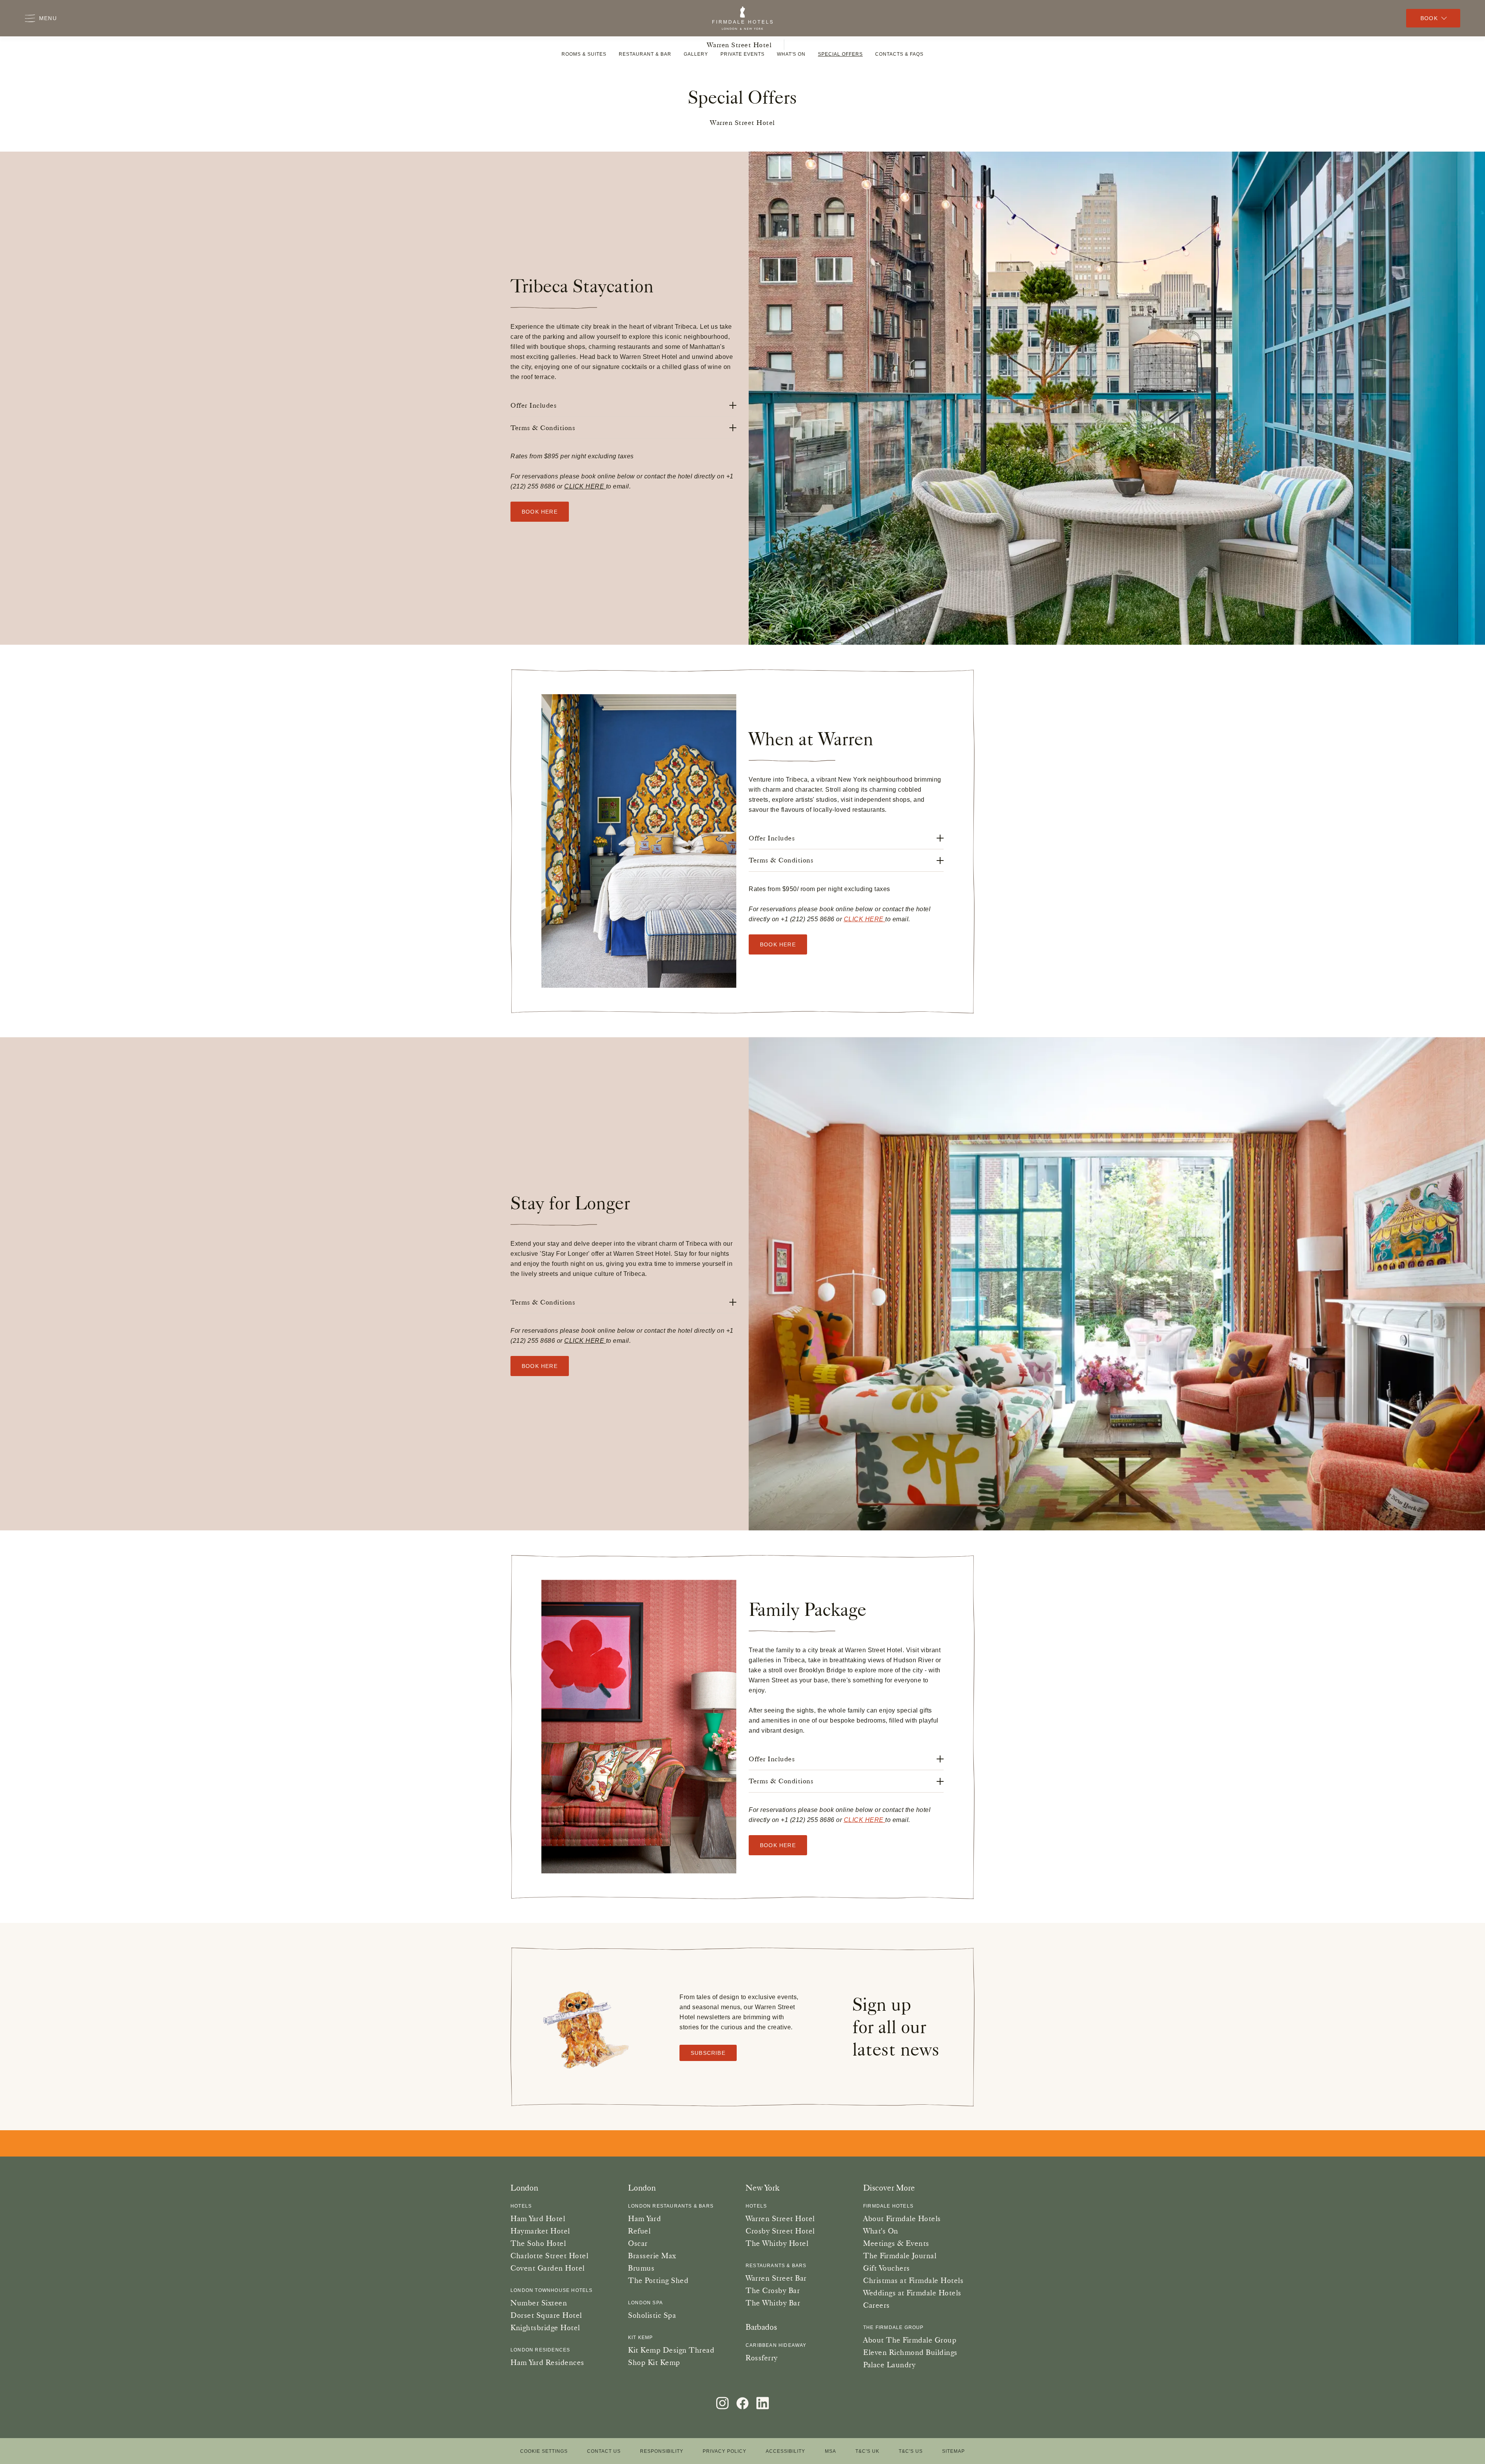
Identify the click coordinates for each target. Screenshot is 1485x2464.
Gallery (696, 54)
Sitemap (953, 2451)
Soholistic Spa (652, 2315)
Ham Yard (644, 2218)
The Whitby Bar (773, 2303)
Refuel (639, 2231)
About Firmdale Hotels (902, 2218)
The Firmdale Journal (900, 2256)
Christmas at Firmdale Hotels (913, 2280)
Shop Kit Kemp (654, 2362)
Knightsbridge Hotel (545, 2327)
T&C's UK (867, 2451)
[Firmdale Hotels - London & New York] (742, 18)
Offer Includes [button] (533, 405)
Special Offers (840, 54)
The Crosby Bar (773, 2290)
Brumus (641, 2268)
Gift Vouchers (887, 2268)
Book (1429, 18)
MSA (830, 2451)
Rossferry (762, 2358)
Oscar (638, 2243)
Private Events (742, 54)
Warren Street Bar (776, 2278)
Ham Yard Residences (547, 2362)
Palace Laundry (889, 2365)
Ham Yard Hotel (538, 2218)
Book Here (778, 944)
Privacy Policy (725, 2451)
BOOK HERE (540, 512)
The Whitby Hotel (777, 2243)
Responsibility (662, 2451)
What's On (791, 54)
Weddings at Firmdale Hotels (912, 2293)
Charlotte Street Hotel (549, 2256)
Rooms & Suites (584, 54)
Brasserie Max (652, 2256)
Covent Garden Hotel (548, 2268)
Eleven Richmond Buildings (910, 2352)
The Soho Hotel (538, 2243)
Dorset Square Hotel (546, 2315)
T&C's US (911, 2451)
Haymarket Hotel (540, 2231)
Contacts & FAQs (899, 54)
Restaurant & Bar (645, 54)
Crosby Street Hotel (780, 2231)
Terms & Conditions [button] (543, 428)
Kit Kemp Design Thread (671, 2350)
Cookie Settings (544, 2451)
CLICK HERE (585, 486)
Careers (876, 2305)
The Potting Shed (658, 2280)
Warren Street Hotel (739, 45)
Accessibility (785, 2451)
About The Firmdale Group (910, 2340)
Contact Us (604, 2451)
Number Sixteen (539, 2303)
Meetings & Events (896, 2243)
